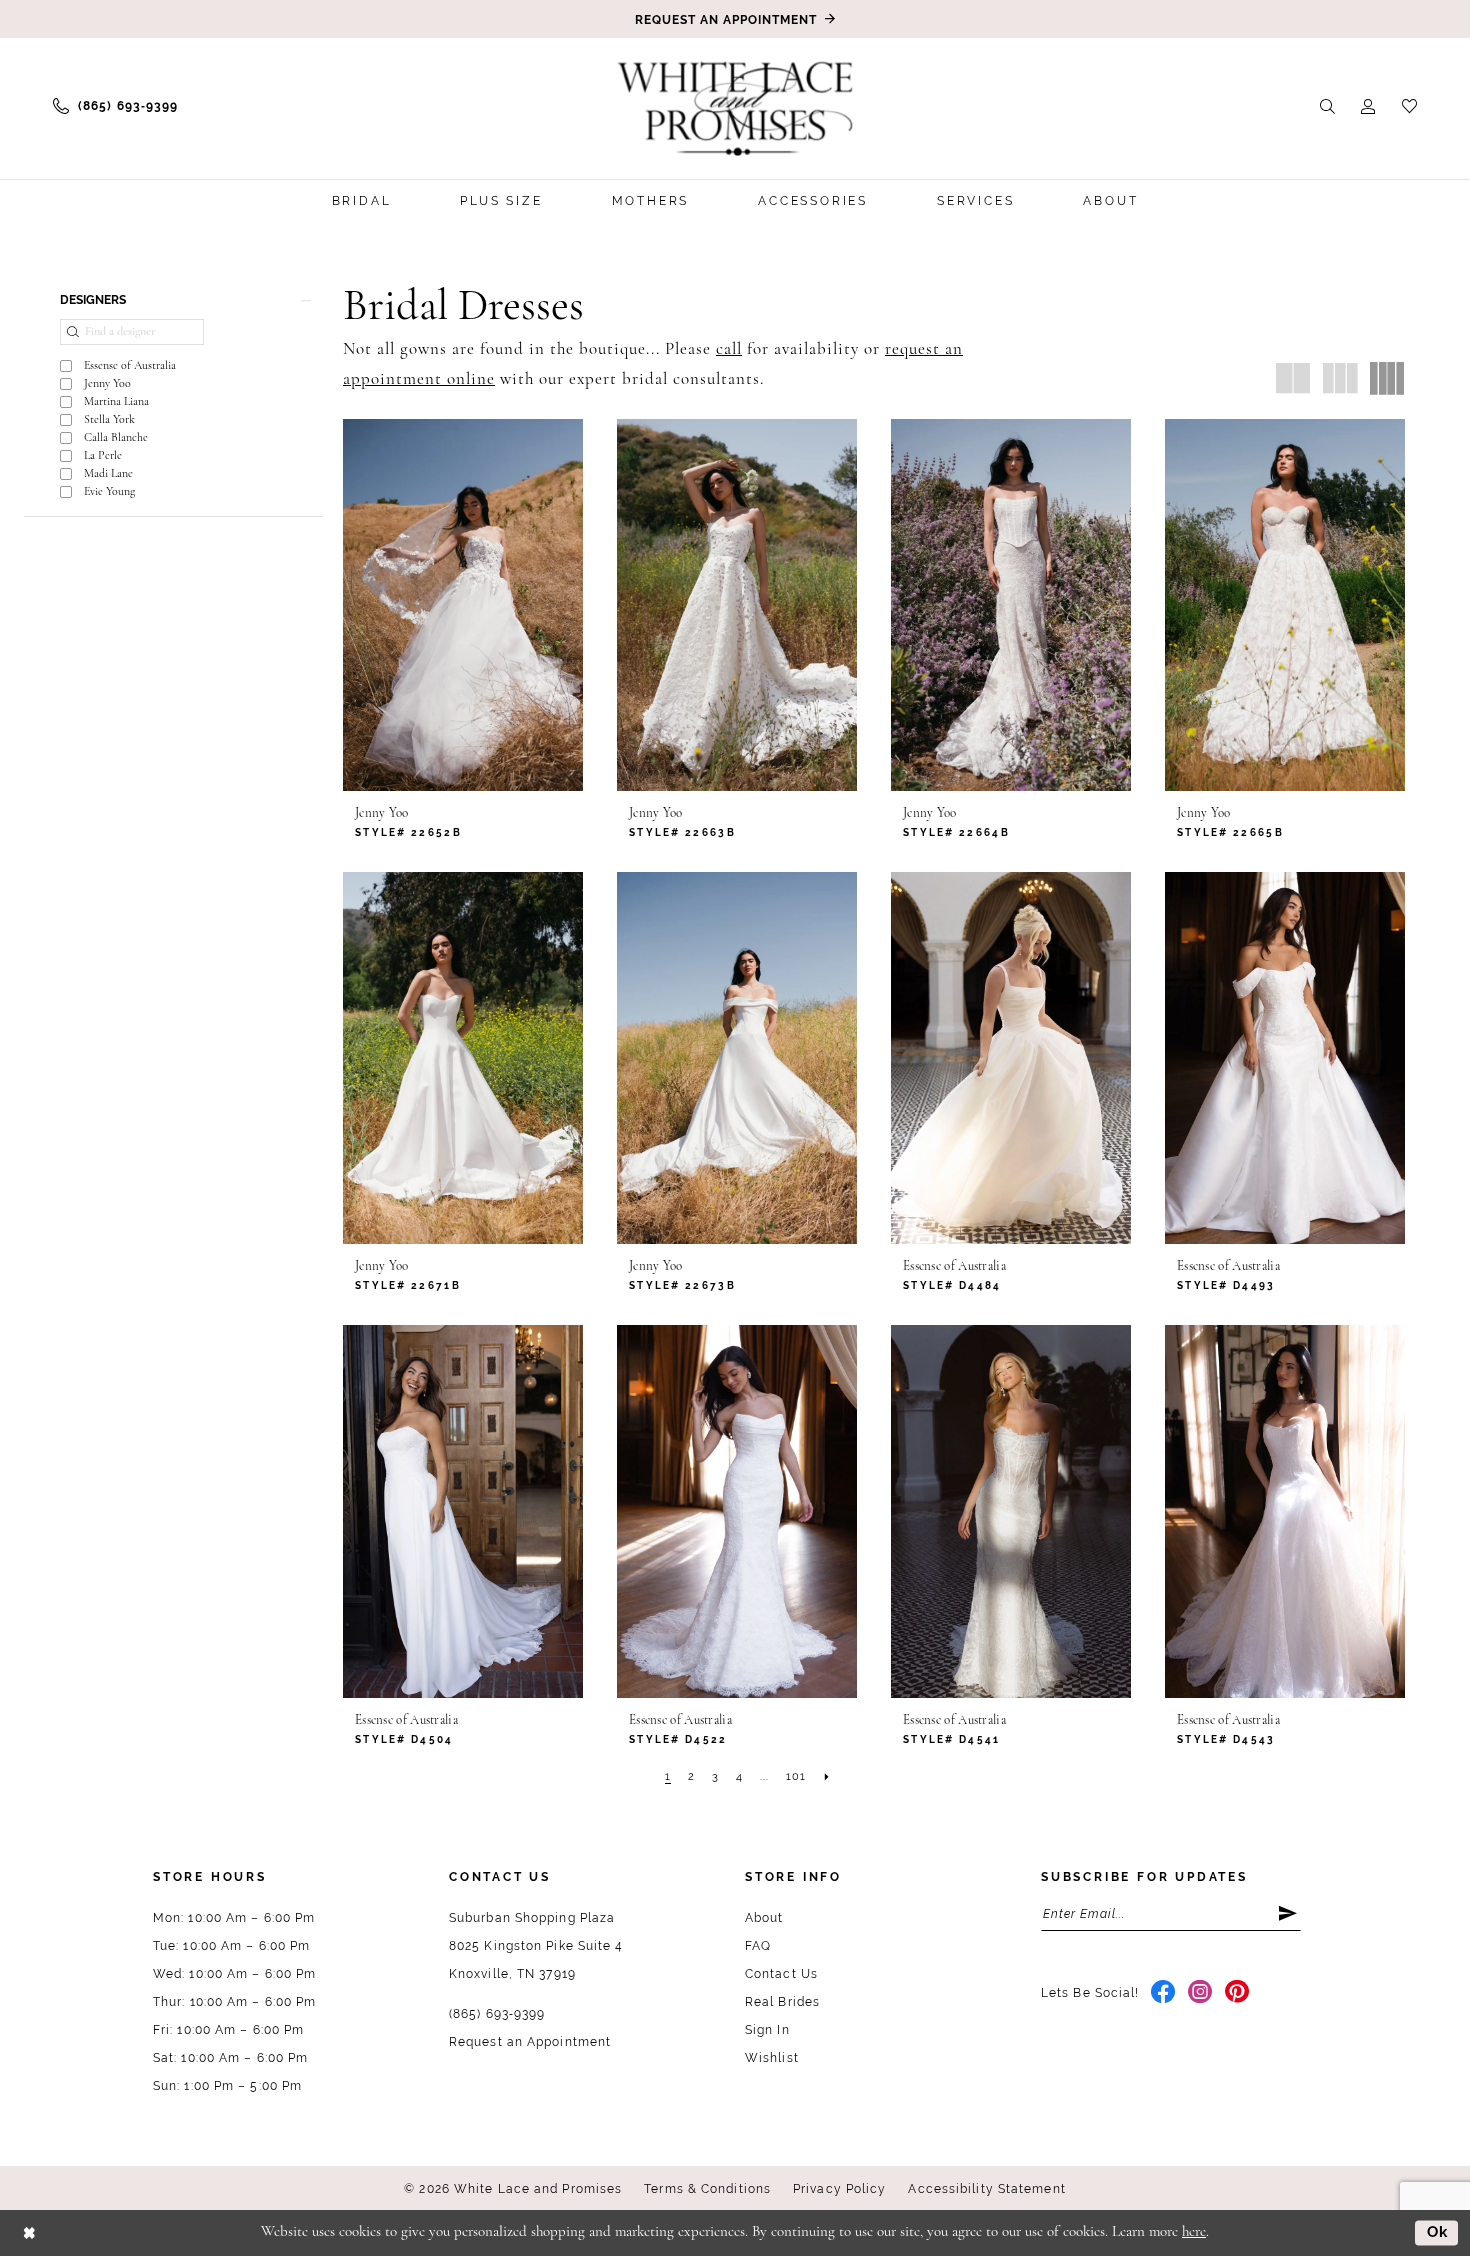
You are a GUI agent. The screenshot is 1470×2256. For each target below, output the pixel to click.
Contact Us (781, 1974)
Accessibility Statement (986, 2189)
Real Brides (782, 2002)
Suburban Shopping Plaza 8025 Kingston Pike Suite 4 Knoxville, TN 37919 (536, 1946)
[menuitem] (115, 106)
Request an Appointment (530, 2042)
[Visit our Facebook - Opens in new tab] (1163, 1993)
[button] (1368, 105)
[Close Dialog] (29, 2232)
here (1194, 2232)
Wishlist (772, 2058)
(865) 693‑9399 (497, 2014)
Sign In (767, 2030)
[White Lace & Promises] (735, 108)
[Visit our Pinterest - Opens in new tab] (1237, 1993)
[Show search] (1327, 105)
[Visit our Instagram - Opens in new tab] (1200, 1993)
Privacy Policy (839, 2189)
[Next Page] (827, 1777)
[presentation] (463, 605)
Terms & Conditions (707, 2189)
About (764, 1918)
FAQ (758, 1946)
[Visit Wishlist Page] (1409, 105)
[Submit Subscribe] (1289, 1914)
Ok (1438, 2232)
